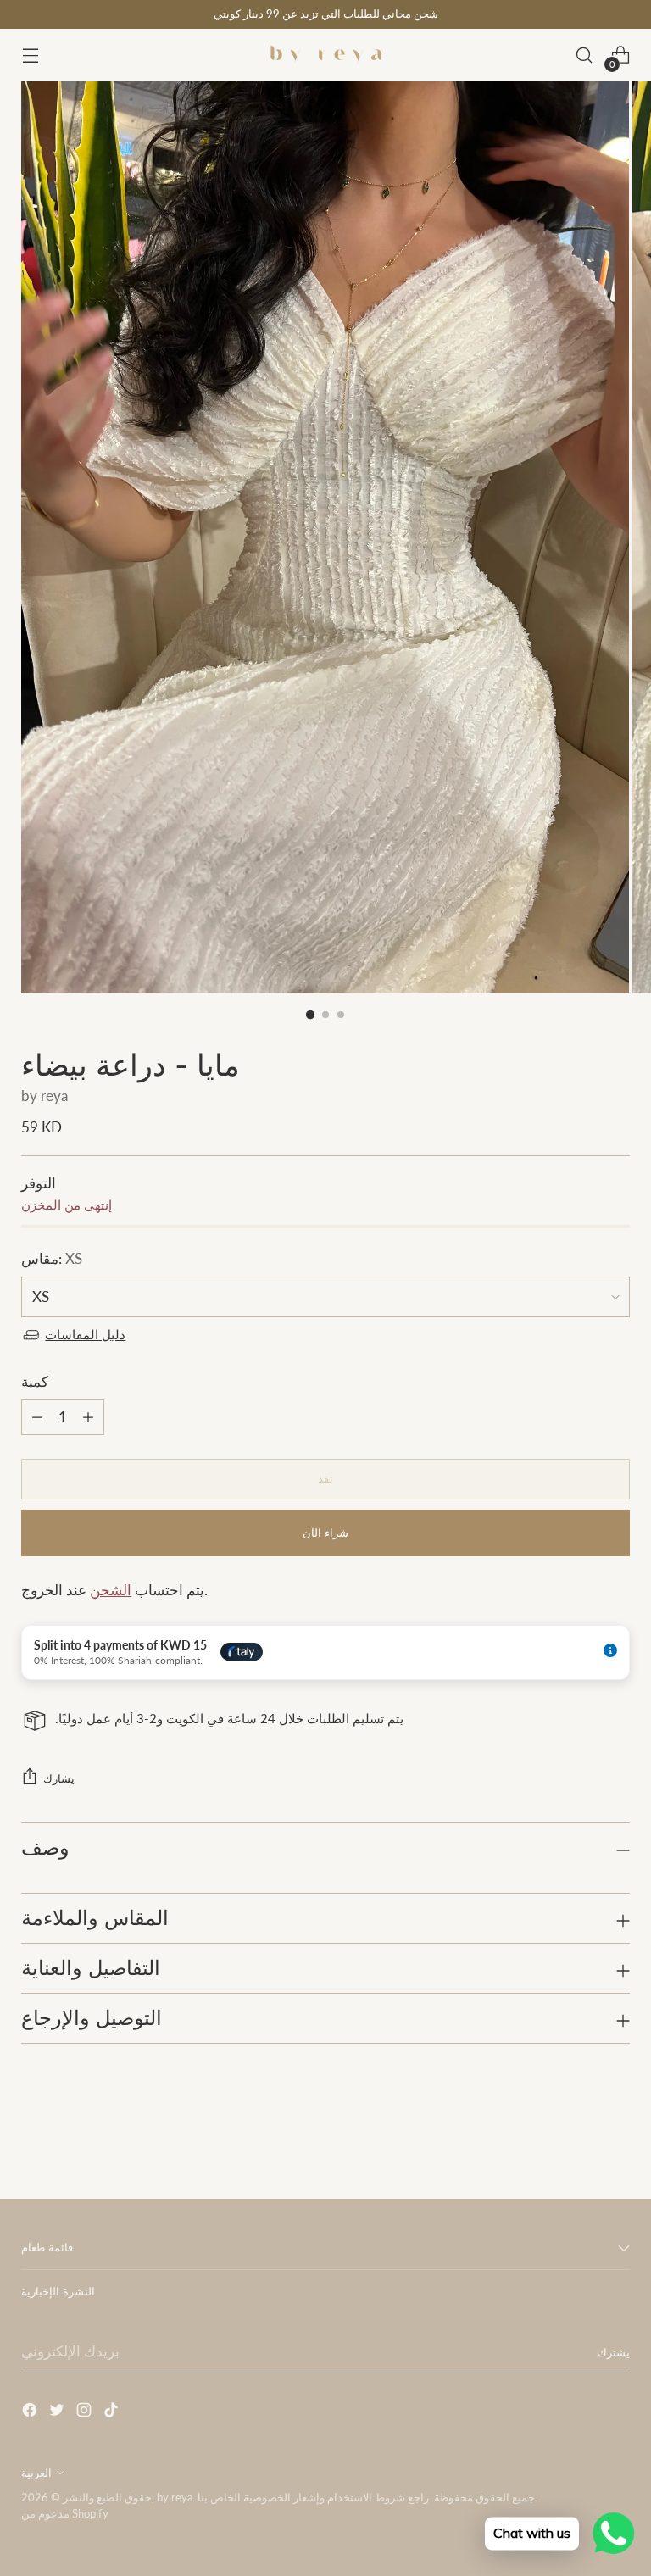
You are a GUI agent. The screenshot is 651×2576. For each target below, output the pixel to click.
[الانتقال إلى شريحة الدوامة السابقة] (576, 2141)
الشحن (111, 1590)
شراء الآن (325, 1533)
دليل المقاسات (85, 1335)
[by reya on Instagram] (86, 2413)
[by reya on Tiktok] (113, 2413)
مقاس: (52, 1259)
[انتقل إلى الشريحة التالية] (615, 2140)
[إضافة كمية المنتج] (37, 1417)
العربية (36, 2473)
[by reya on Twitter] (58, 2413)
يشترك (614, 2352)
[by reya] (325, 55)
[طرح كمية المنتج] (88, 1417)
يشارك (59, 1778)
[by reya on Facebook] (31, 2413)
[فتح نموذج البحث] (584, 56)
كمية (35, 1382)
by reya (45, 1096)
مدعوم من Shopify (65, 2513)
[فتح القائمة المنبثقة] (30, 56)
